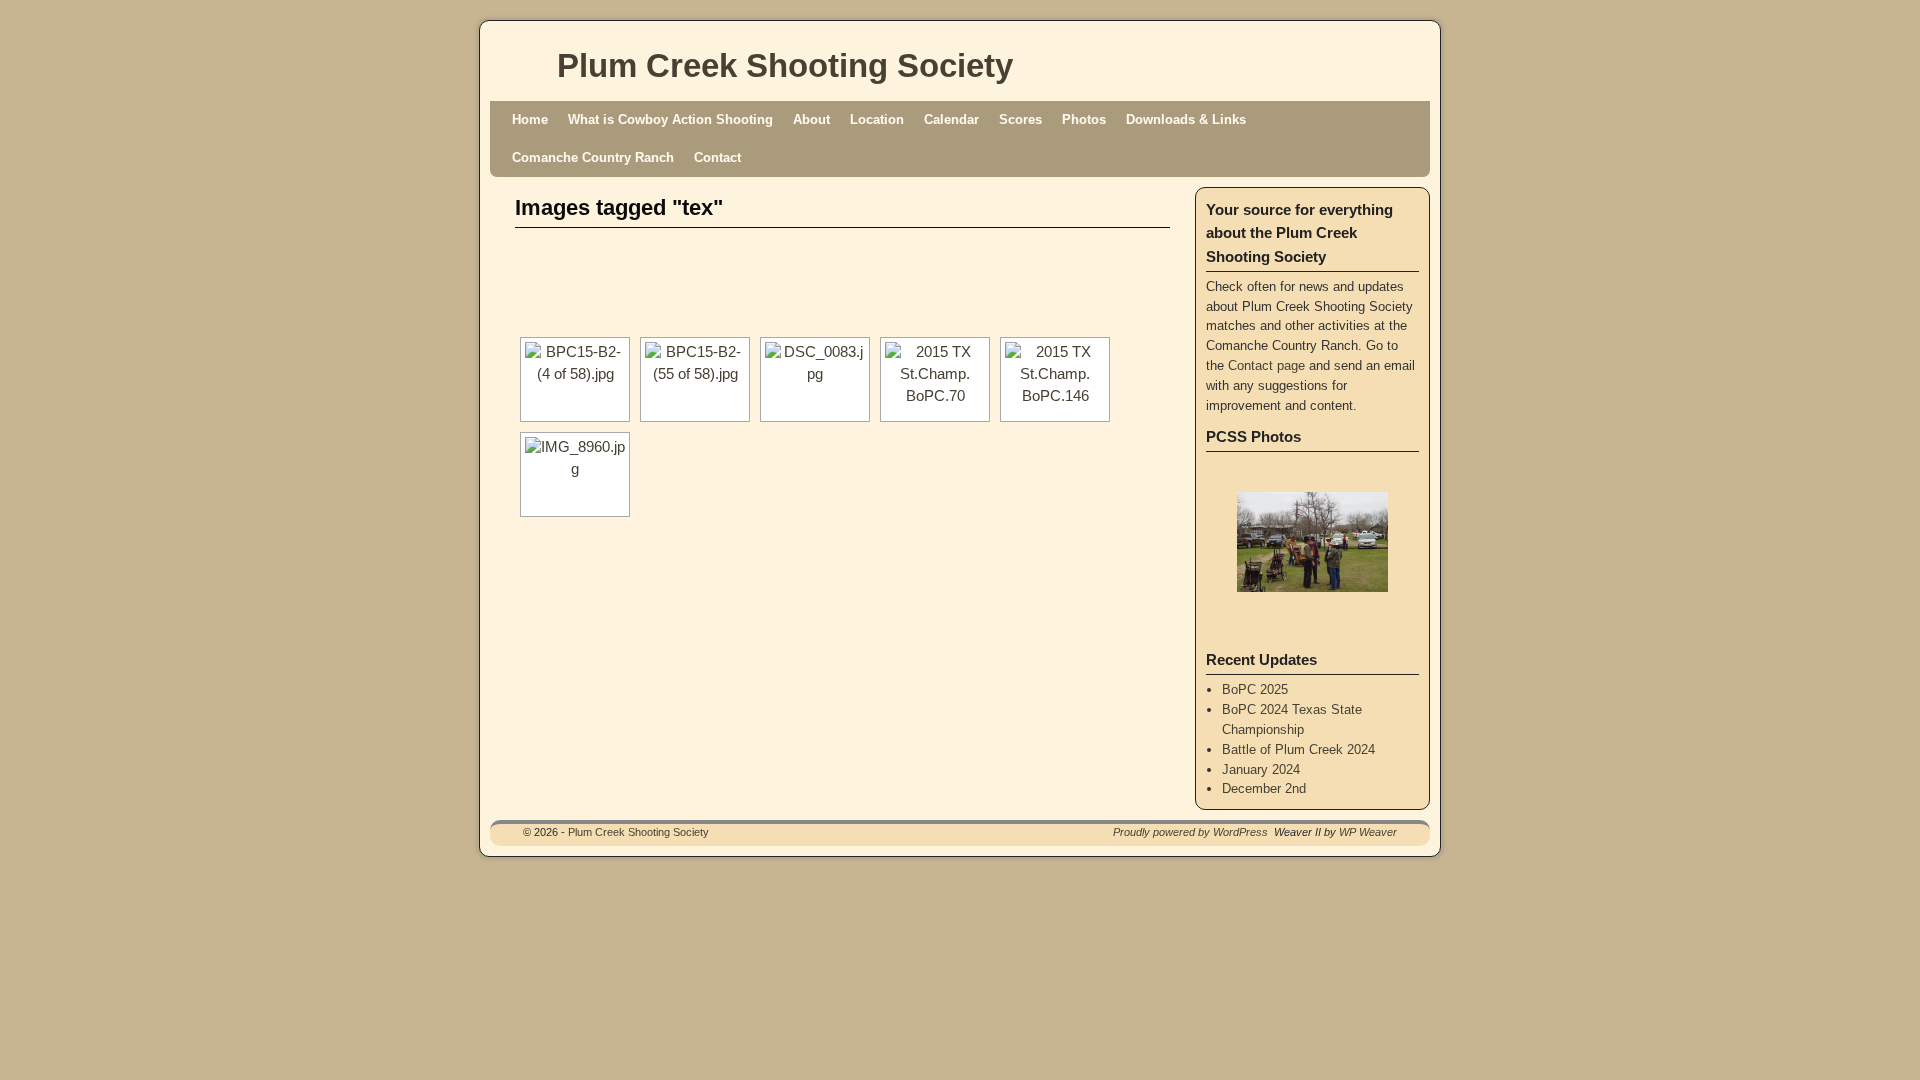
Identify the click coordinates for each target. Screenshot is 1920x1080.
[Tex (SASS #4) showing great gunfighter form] (935, 379)
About (811, 119)
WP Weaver (1368, 832)
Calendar (951, 119)
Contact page (1266, 365)
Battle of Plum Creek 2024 (1298, 749)
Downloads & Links (1186, 119)
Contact (717, 157)
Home (530, 119)
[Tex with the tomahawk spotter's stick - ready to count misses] (815, 379)
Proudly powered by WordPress (1190, 832)
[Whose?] (575, 379)
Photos (1084, 119)
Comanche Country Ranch (593, 157)
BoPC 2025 (1255, 689)
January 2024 (1261, 769)
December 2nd (1264, 788)
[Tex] (695, 379)
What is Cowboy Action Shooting (670, 119)
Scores (1020, 119)
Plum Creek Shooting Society (785, 65)
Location (877, 119)
